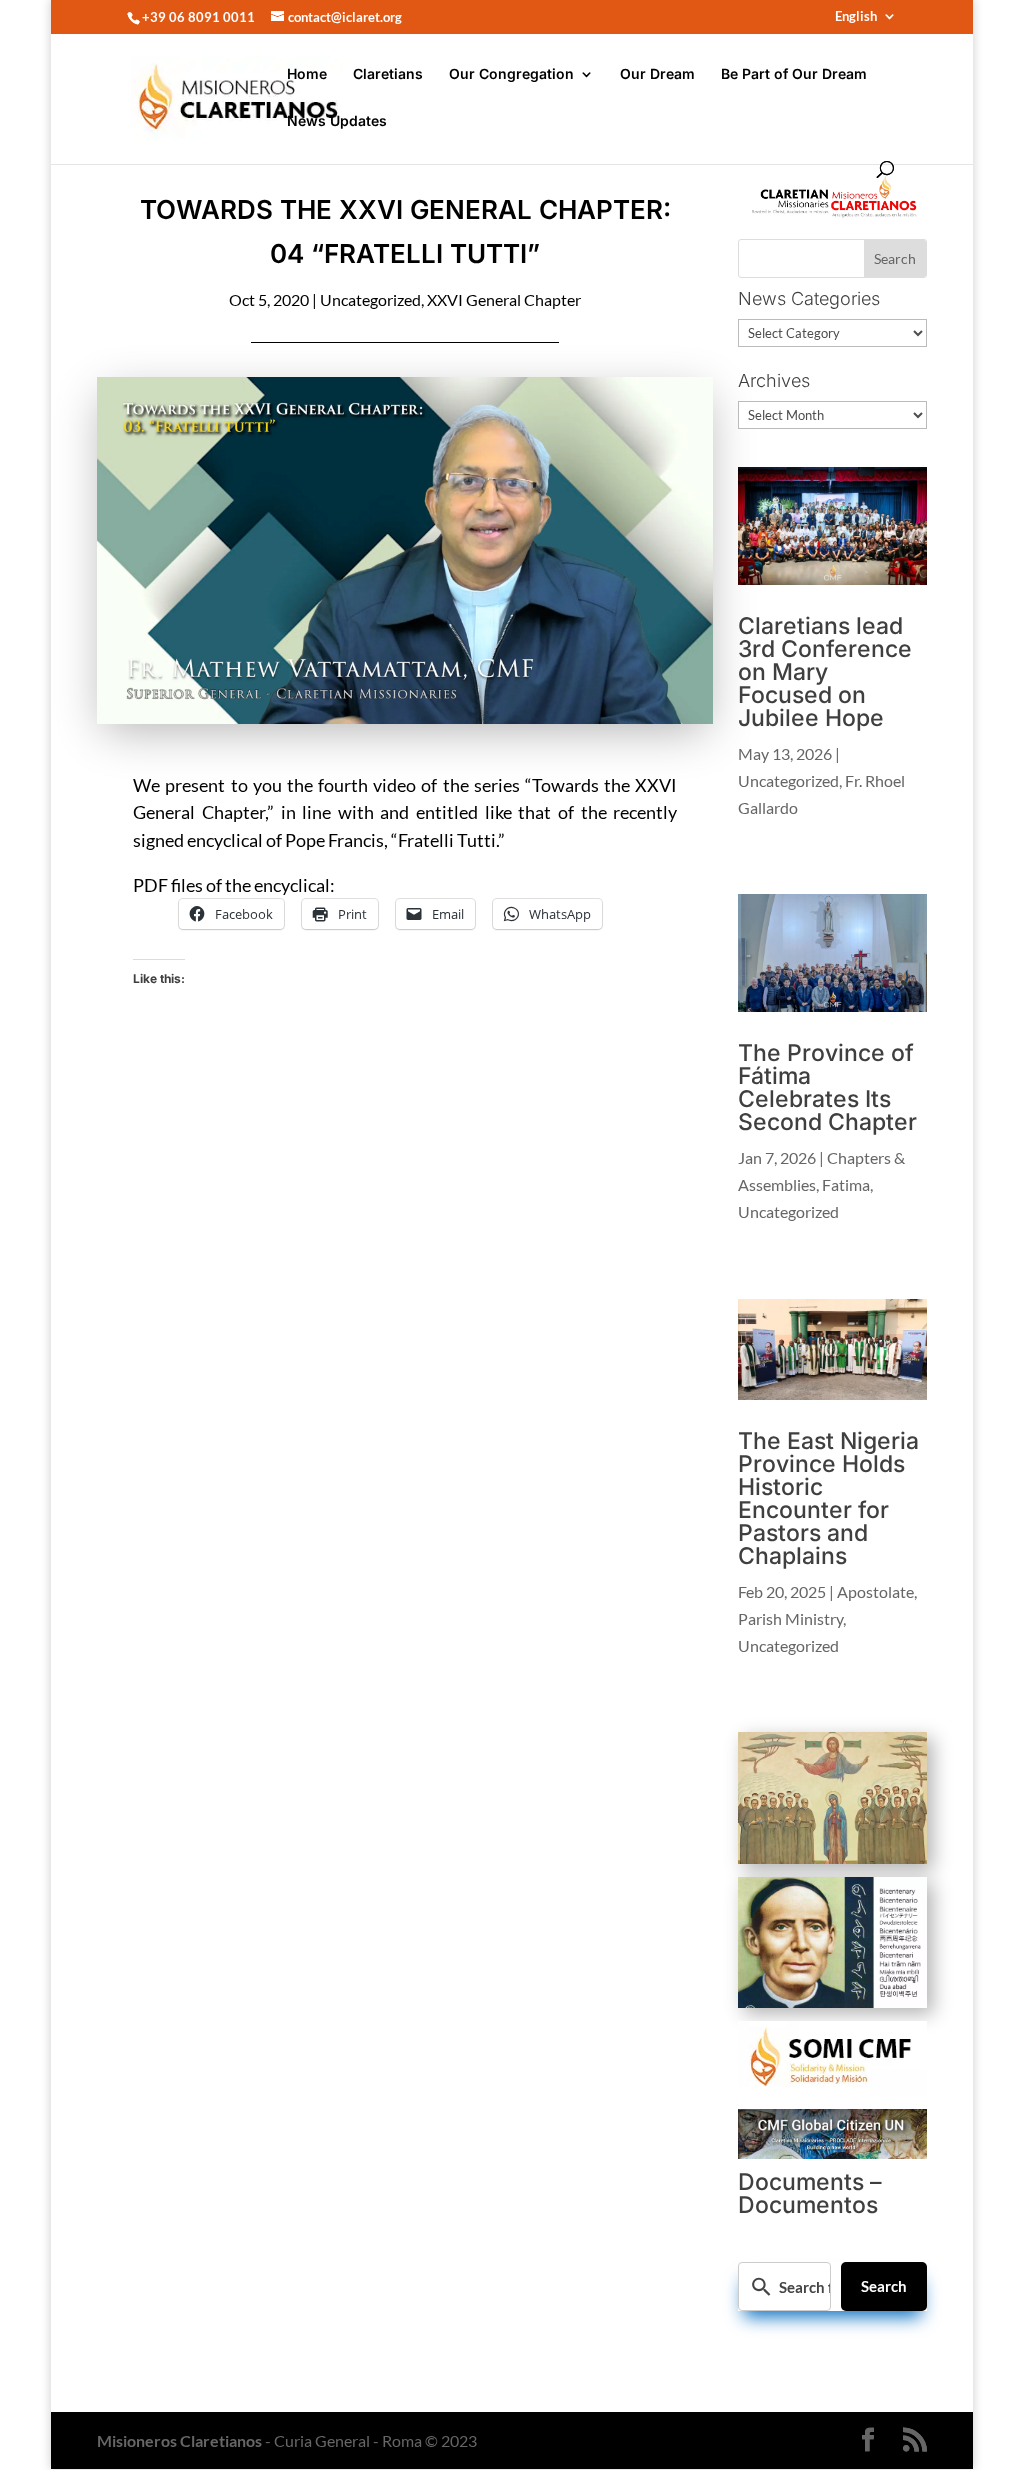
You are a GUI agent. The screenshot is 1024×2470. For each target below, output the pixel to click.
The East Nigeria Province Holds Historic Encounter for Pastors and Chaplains (828, 1498)
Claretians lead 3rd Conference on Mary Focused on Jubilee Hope (825, 672)
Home (307, 74)
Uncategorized (370, 299)
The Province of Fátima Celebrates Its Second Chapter (827, 1087)
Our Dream (657, 74)
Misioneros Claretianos (179, 2440)
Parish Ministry (790, 1618)
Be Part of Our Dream (794, 74)
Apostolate (875, 1591)
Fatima (846, 1184)
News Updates (337, 121)
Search (884, 2286)
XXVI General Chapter (504, 299)
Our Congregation (511, 74)
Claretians (388, 74)
